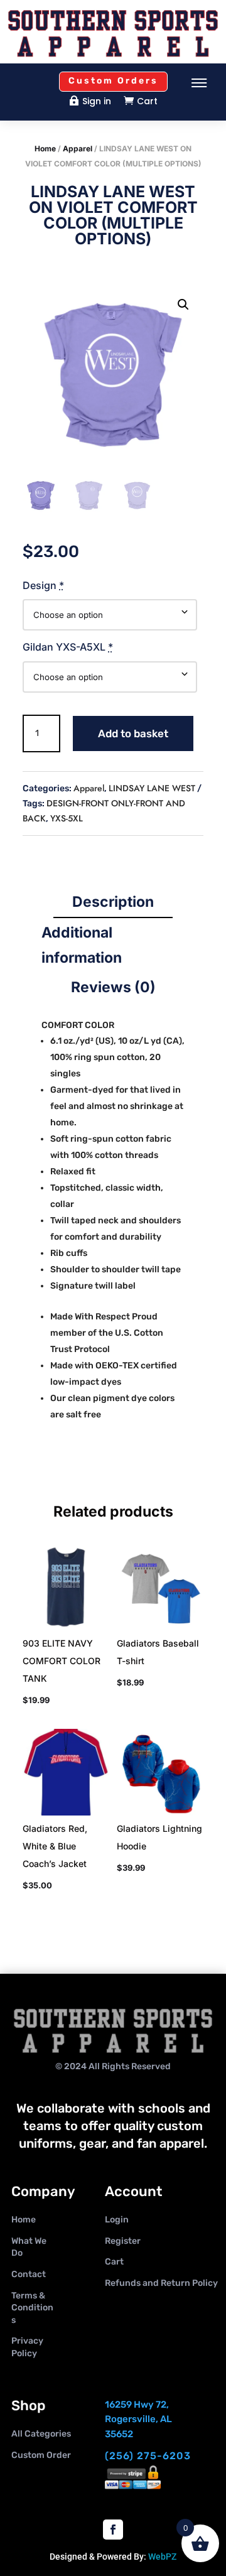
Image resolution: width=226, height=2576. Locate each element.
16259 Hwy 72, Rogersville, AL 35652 (138, 2420)
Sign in (97, 101)
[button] (183, 305)
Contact (29, 2274)
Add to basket (133, 733)
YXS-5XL (67, 818)
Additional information (82, 945)
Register (123, 2241)
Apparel (78, 149)
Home (45, 149)
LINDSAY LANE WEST (152, 788)
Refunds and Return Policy (161, 2283)
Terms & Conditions (32, 2308)
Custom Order (41, 2455)
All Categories (41, 2434)
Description (113, 902)
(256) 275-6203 (148, 2456)
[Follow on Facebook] (113, 2530)
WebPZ (162, 2557)
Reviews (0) (113, 987)
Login (117, 2220)
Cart (147, 101)
